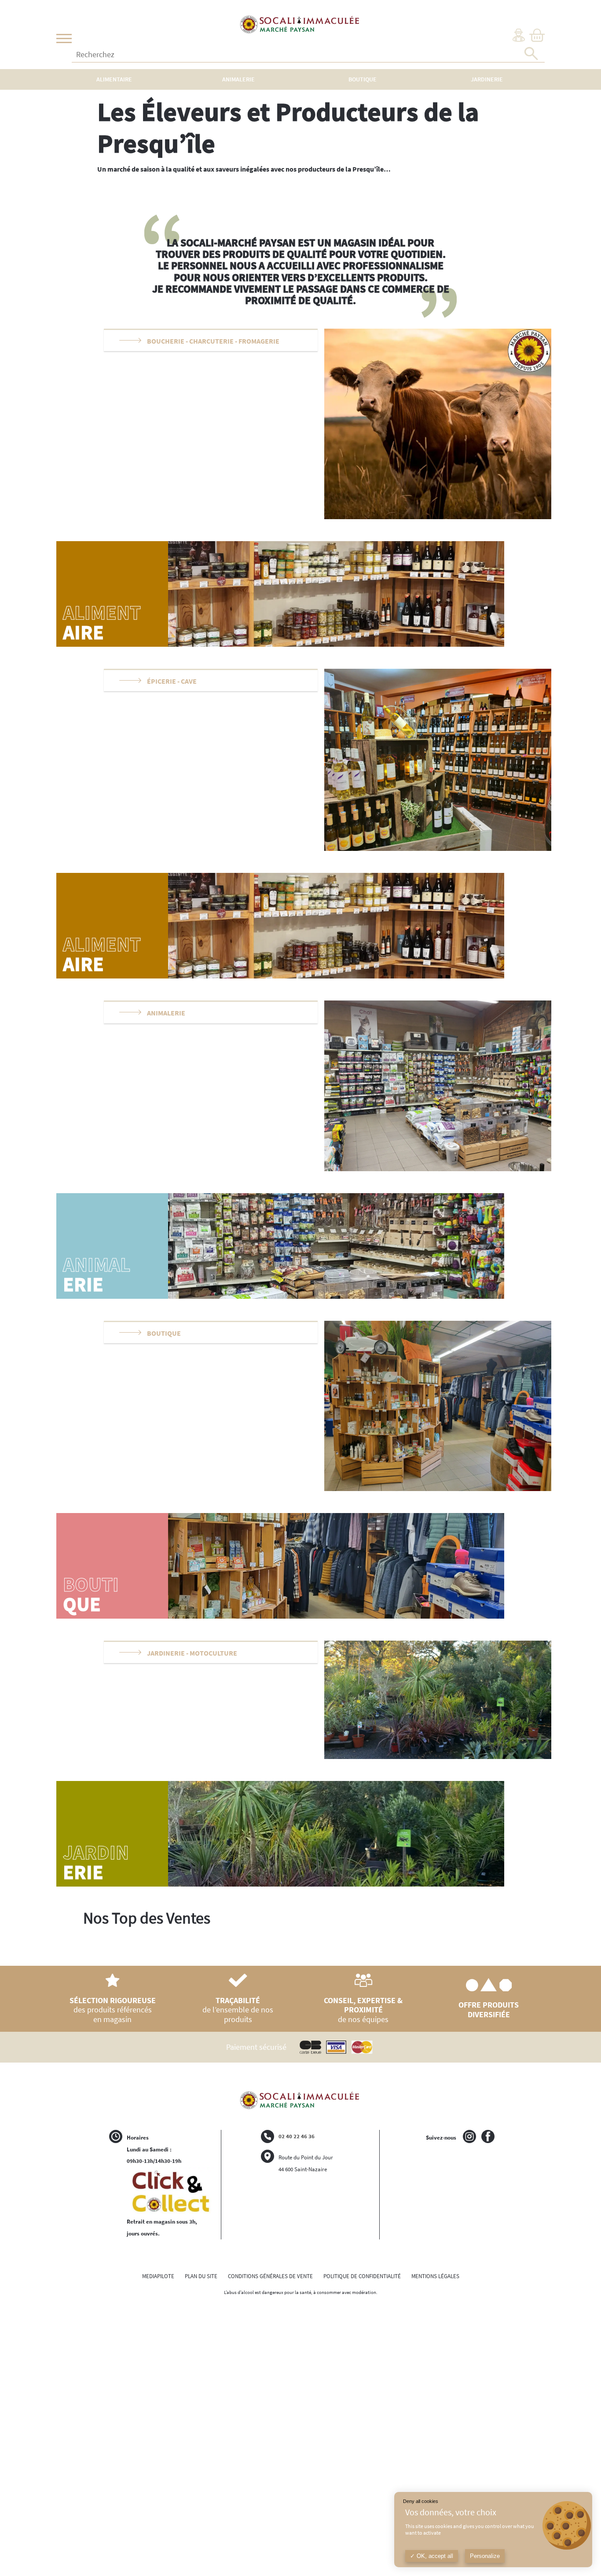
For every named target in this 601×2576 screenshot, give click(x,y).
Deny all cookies (421, 2501)
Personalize (485, 2556)
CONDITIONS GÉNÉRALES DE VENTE (270, 2276)
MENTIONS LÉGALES (435, 2276)
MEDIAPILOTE (158, 2276)
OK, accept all (434, 2556)
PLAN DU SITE (201, 2276)
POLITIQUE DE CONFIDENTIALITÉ (362, 2276)
